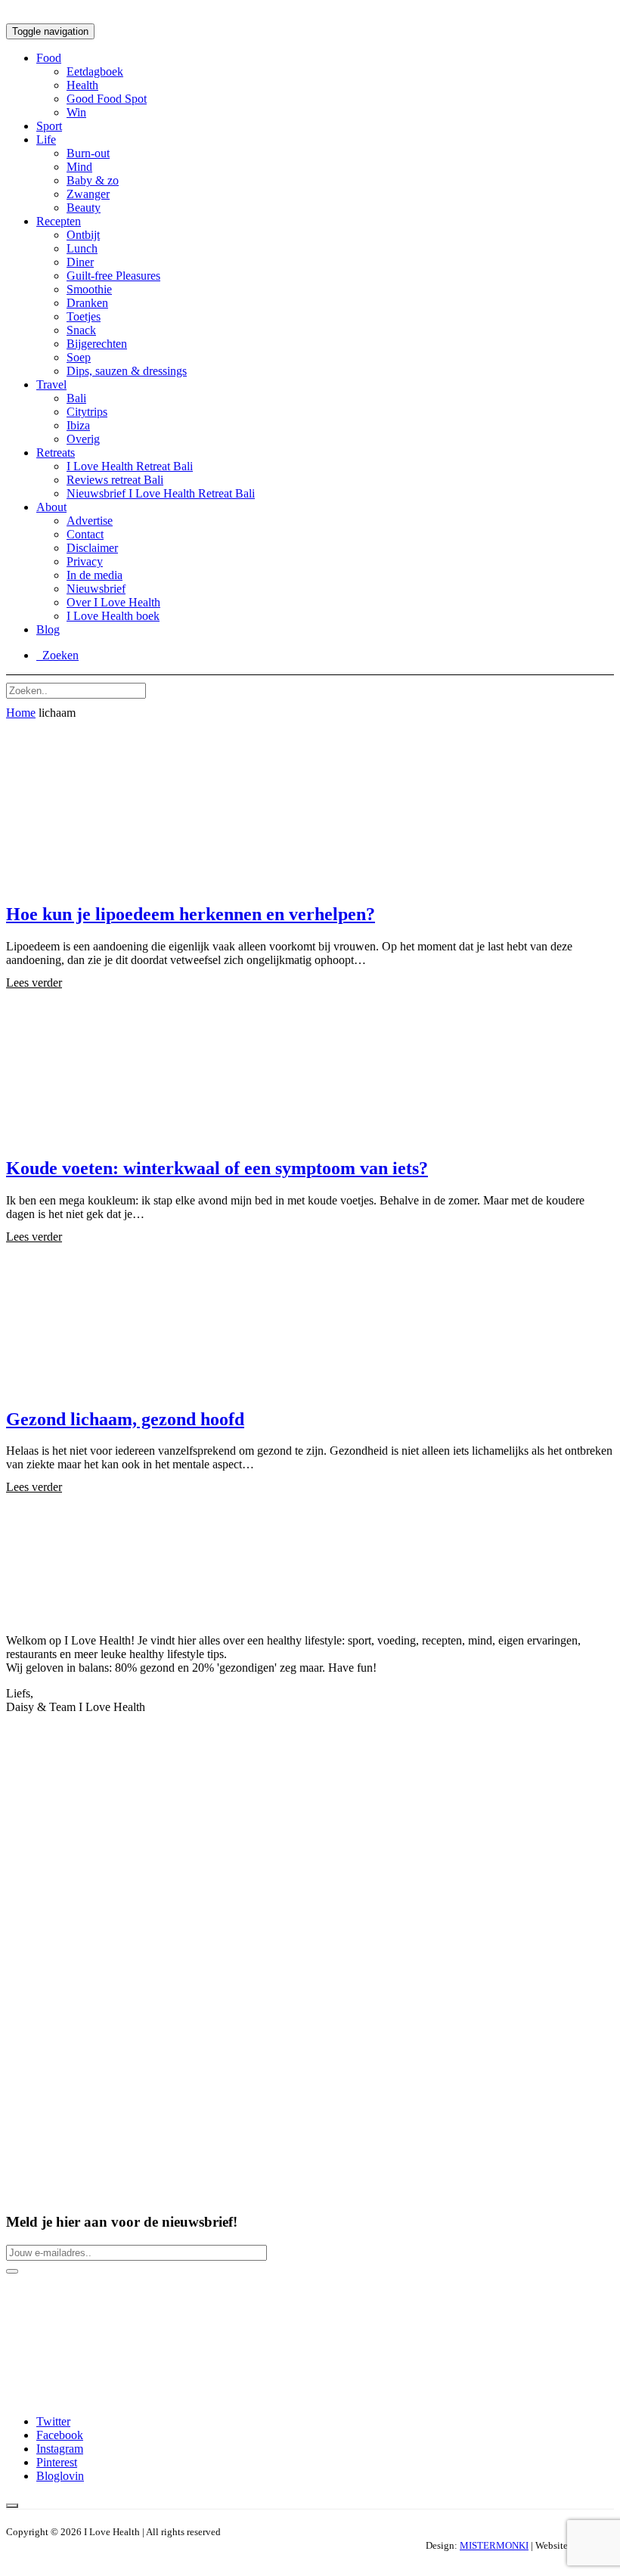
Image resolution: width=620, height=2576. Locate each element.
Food (49, 58)
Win (76, 112)
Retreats (56, 453)
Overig (83, 439)
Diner (80, 262)
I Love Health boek (113, 616)
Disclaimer (92, 548)
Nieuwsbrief (96, 589)
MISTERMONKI (494, 2545)
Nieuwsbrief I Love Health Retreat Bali (161, 493)
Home (21, 713)
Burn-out (88, 153)
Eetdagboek (95, 71)
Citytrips (87, 412)
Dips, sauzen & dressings (127, 371)
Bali (76, 398)
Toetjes (84, 316)
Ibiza (78, 425)
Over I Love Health (113, 602)
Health (82, 85)
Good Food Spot (107, 99)
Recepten (59, 221)
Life (46, 139)
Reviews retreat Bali (115, 480)
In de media (95, 575)
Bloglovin (60, 2476)
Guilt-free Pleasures (113, 276)
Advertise (90, 521)
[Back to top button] (12, 2506)
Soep (79, 357)
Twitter (53, 2421)
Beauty (84, 208)
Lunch (82, 248)
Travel (51, 384)
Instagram (60, 2449)
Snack (81, 330)
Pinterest (57, 2462)
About (51, 507)
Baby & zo (93, 180)
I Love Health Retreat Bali (130, 466)
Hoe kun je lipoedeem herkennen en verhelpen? (191, 914)
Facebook (60, 2435)
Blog (48, 629)
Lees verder (34, 983)
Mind (79, 167)
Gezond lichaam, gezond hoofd (125, 1419)
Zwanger (88, 194)
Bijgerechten (97, 344)
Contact (85, 534)
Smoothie (89, 289)
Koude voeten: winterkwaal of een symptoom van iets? (217, 1168)
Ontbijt (83, 235)
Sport (49, 126)
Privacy (85, 561)
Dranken (87, 303)
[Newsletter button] (12, 2271)
